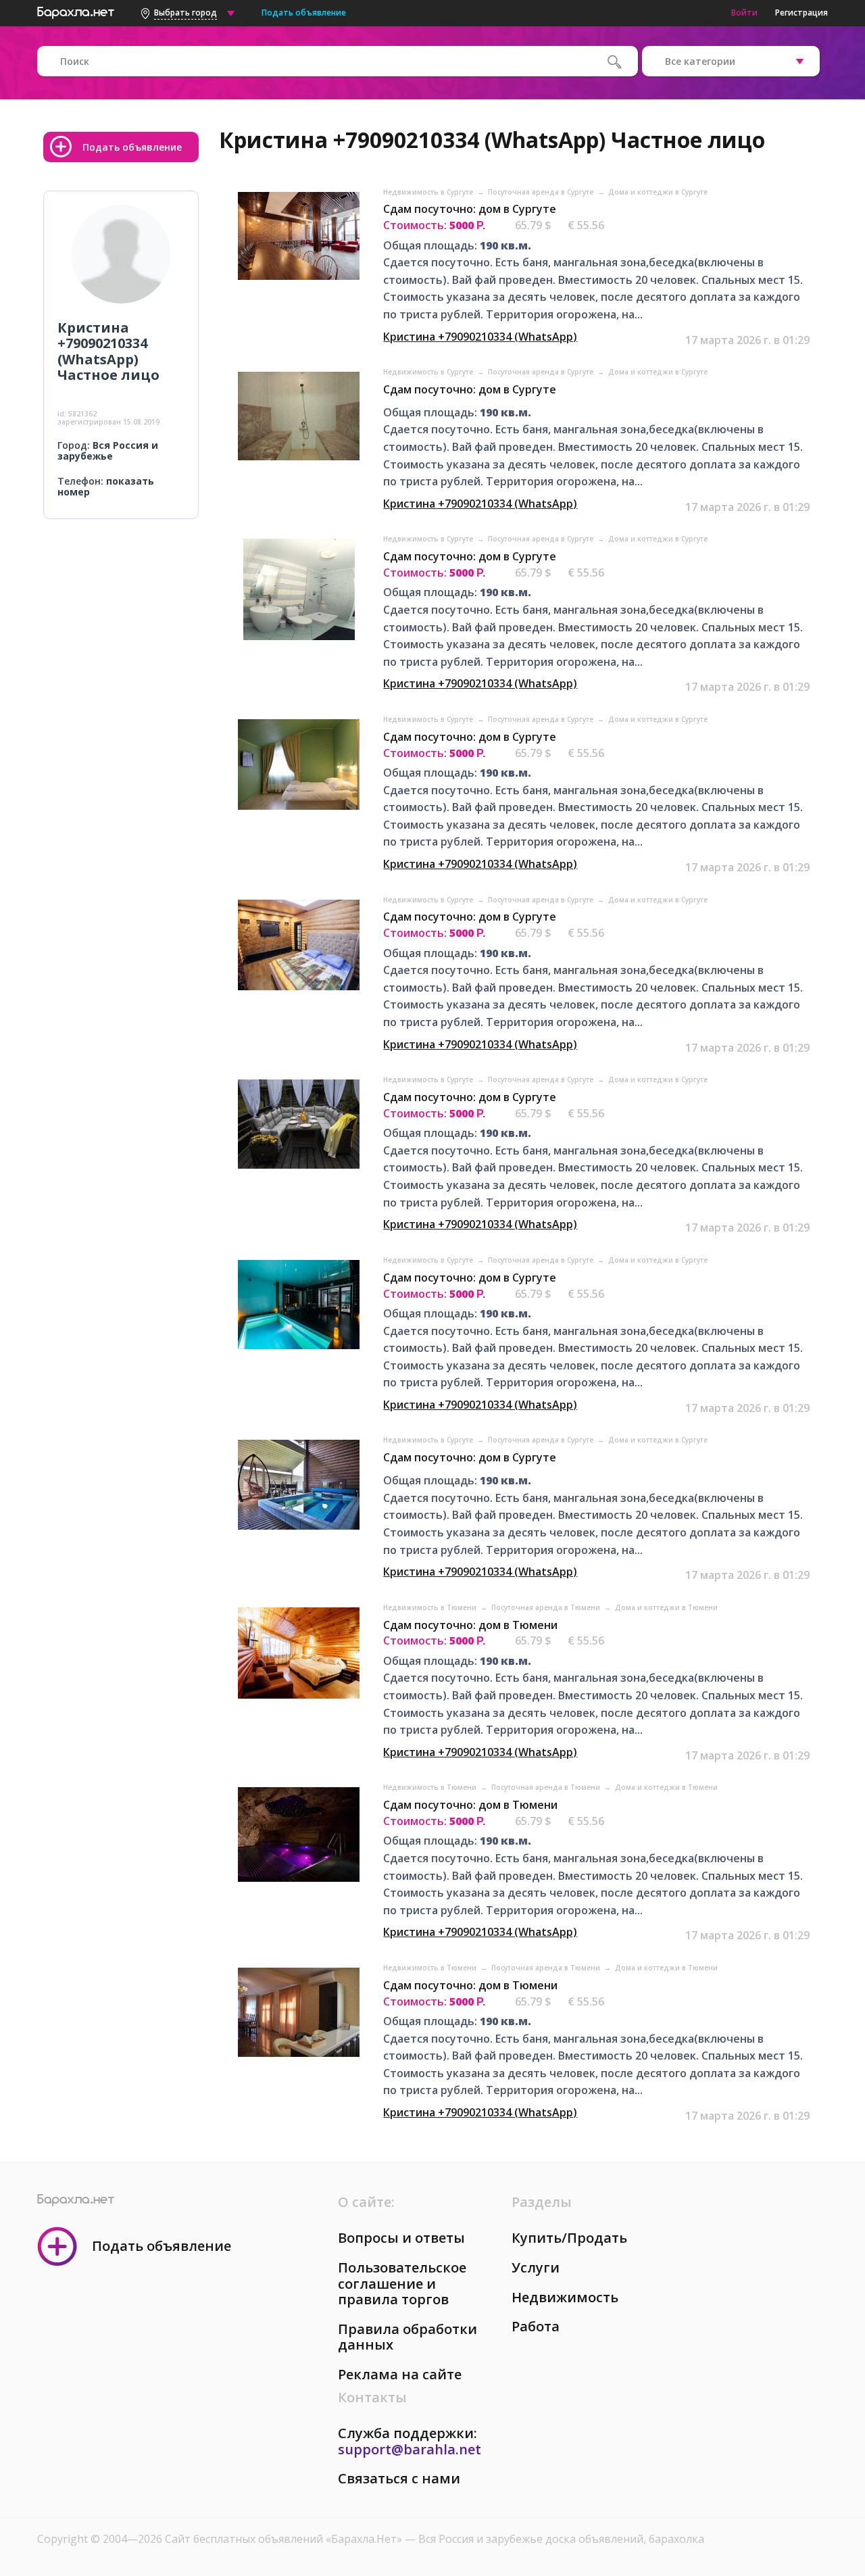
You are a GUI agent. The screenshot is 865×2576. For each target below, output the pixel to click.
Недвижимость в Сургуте (429, 192)
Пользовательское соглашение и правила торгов (402, 2283)
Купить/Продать (569, 2238)
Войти (744, 13)
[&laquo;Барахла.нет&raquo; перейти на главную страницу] (76, 11)
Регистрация (801, 13)
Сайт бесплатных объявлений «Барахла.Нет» (285, 2539)
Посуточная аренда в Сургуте (542, 192)
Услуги (536, 2267)
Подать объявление (304, 13)
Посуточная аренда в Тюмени (547, 1607)
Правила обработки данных (407, 2337)
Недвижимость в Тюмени (431, 1607)
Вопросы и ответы (401, 2238)
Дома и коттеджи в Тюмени (666, 1607)
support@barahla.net (410, 2449)
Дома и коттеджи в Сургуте (658, 192)
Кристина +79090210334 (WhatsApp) (480, 337)
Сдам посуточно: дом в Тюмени (470, 1625)
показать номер (106, 487)
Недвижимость (565, 2297)
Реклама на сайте (400, 2374)
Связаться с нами (399, 2478)
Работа (536, 2326)
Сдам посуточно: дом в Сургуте (470, 209)
